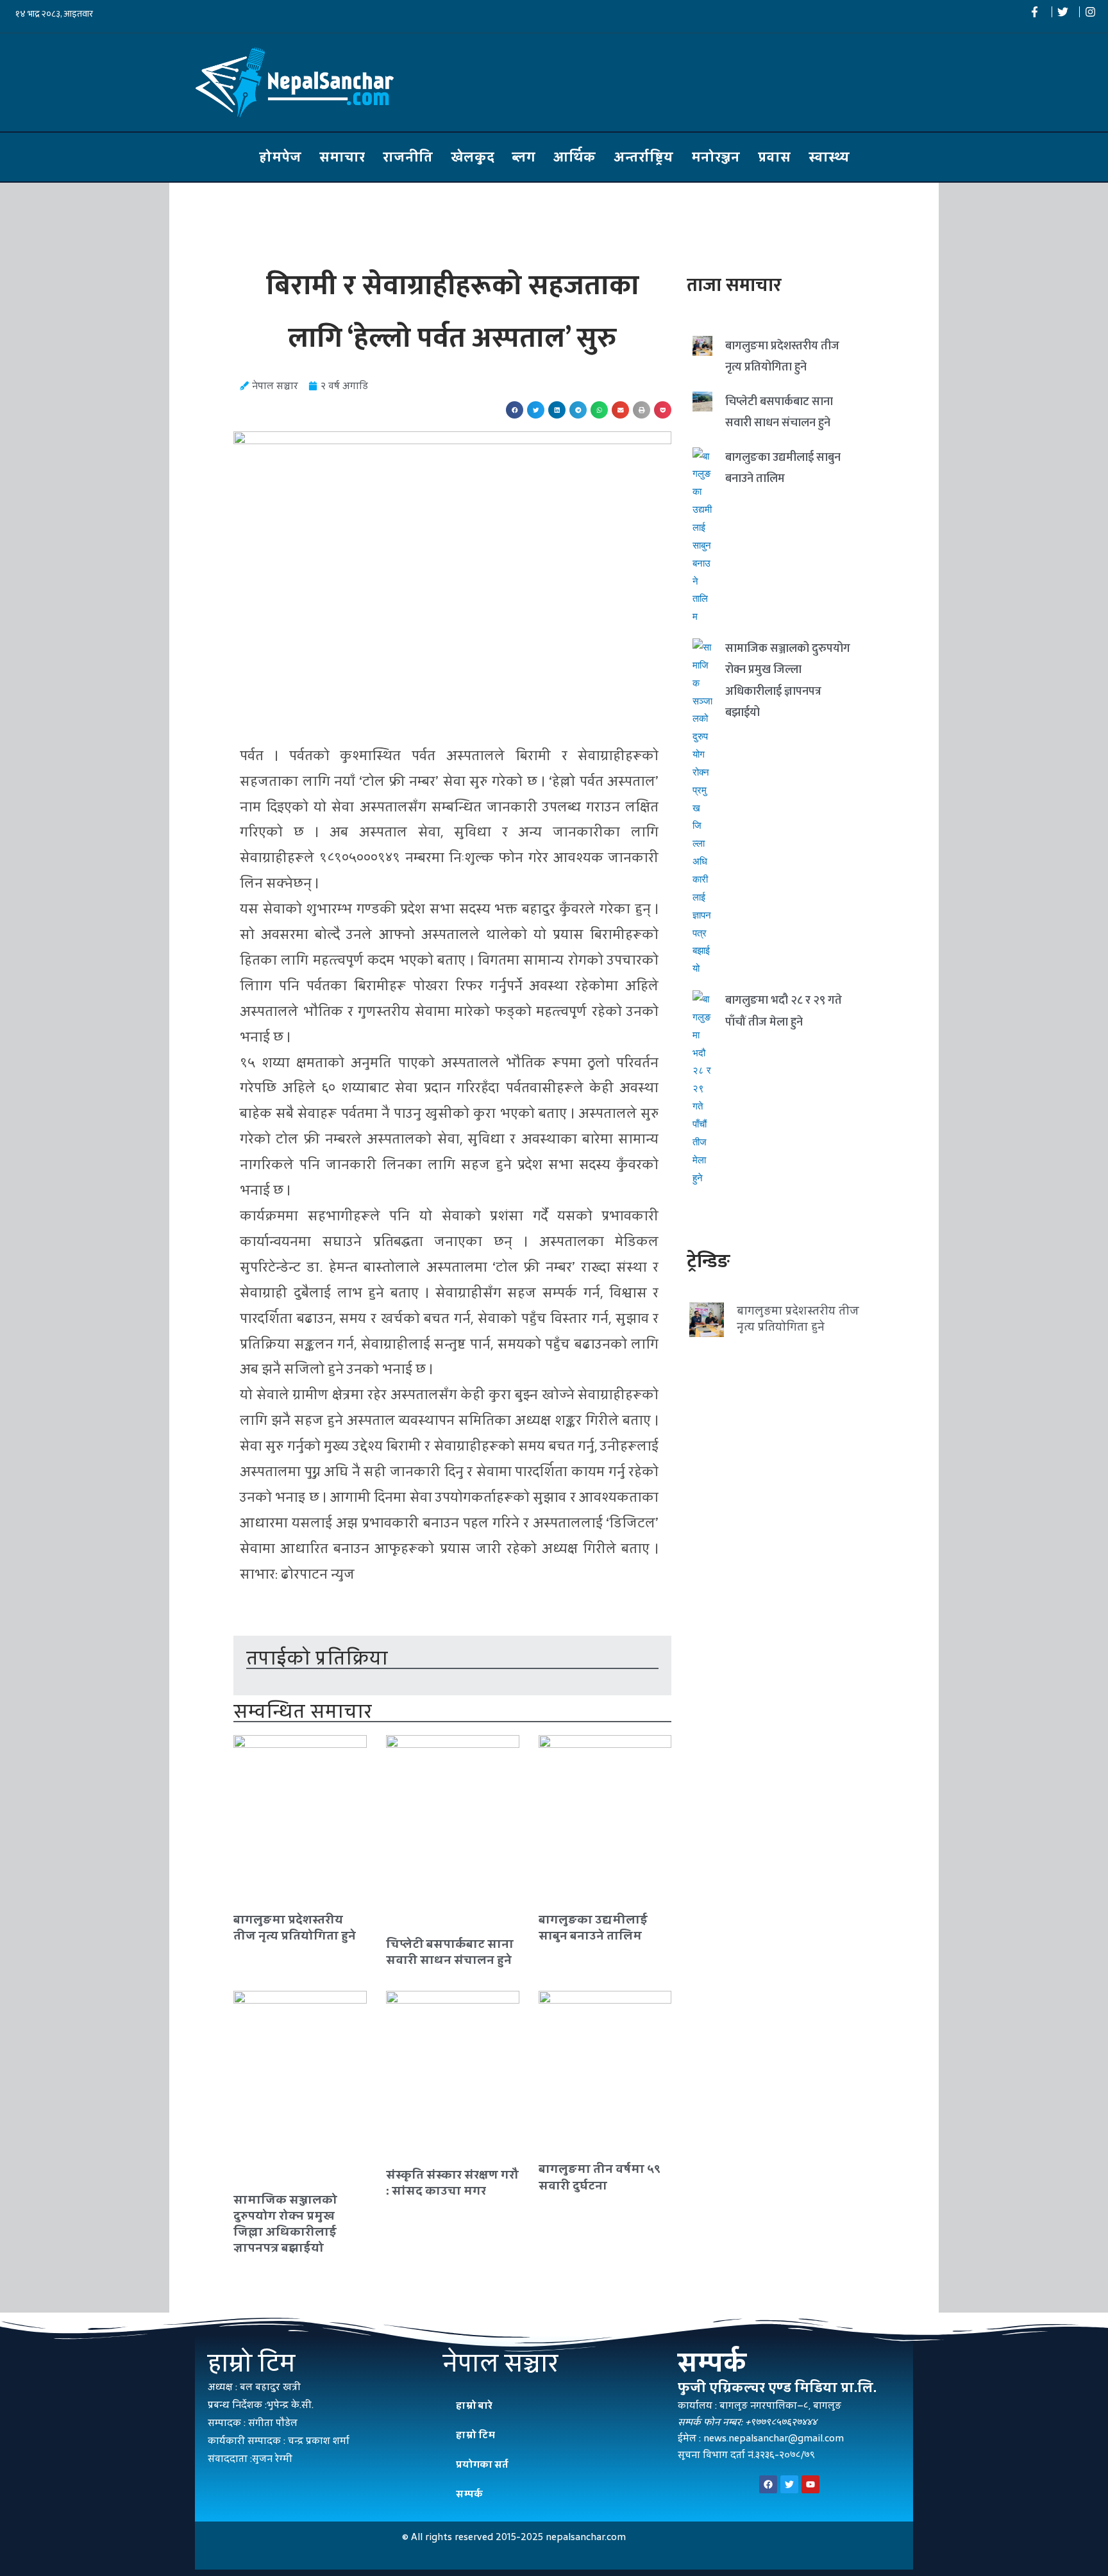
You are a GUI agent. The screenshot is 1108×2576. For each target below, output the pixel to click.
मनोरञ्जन (716, 157)
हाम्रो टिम (475, 2435)
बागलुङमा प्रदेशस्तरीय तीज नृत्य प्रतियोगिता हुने (295, 1927)
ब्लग (524, 157)
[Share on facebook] (515, 410)
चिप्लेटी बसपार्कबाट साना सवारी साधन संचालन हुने (450, 1952)
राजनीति (408, 157)
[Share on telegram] (578, 410)
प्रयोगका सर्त (482, 2464)
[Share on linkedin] (557, 410)
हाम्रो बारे (474, 2405)
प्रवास (774, 157)
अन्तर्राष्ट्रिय (643, 157)
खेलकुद (473, 157)
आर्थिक (575, 157)
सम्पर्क (469, 2494)
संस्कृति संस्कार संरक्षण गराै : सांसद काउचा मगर (452, 2182)
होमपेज (280, 157)
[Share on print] (642, 410)
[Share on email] (620, 410)
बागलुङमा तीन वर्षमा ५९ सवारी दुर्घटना (600, 2177)
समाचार (342, 157)
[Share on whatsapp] (599, 410)
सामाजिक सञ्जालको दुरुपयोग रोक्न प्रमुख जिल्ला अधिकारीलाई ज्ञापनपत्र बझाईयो (285, 2224)
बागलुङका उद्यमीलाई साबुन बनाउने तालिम (593, 1927)
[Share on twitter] (536, 410)
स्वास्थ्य (829, 157)
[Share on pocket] (663, 410)
